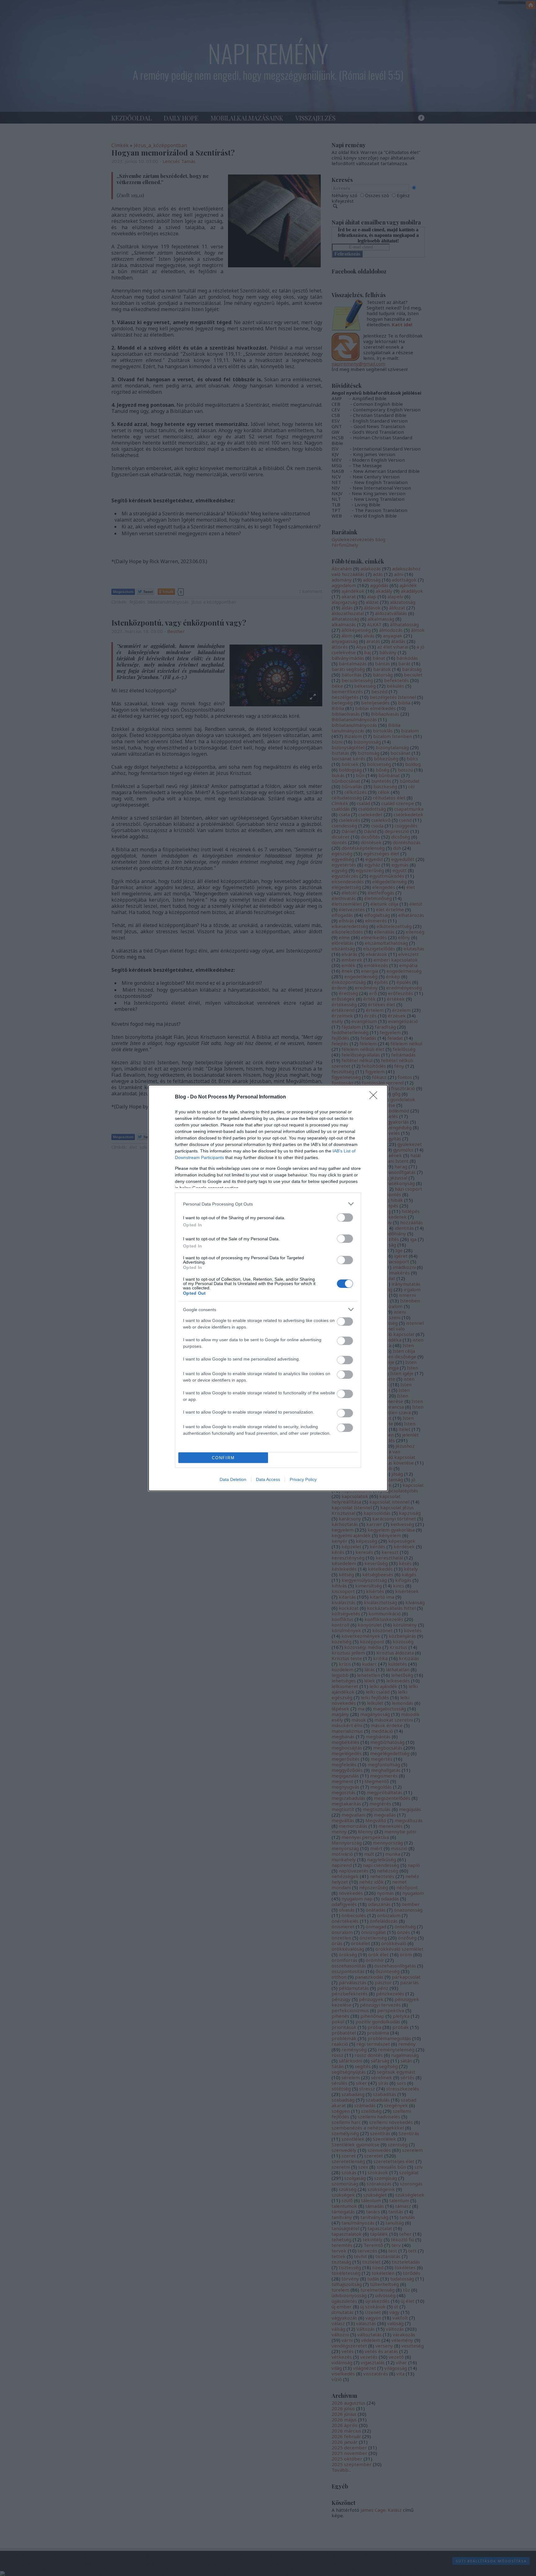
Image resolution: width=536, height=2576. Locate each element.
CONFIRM (223, 1458)
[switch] (345, 1218)
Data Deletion (233, 1479)
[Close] (375, 1097)
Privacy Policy (303, 1479)
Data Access (268, 1479)
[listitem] (268, 1204)
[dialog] (268, 1288)
